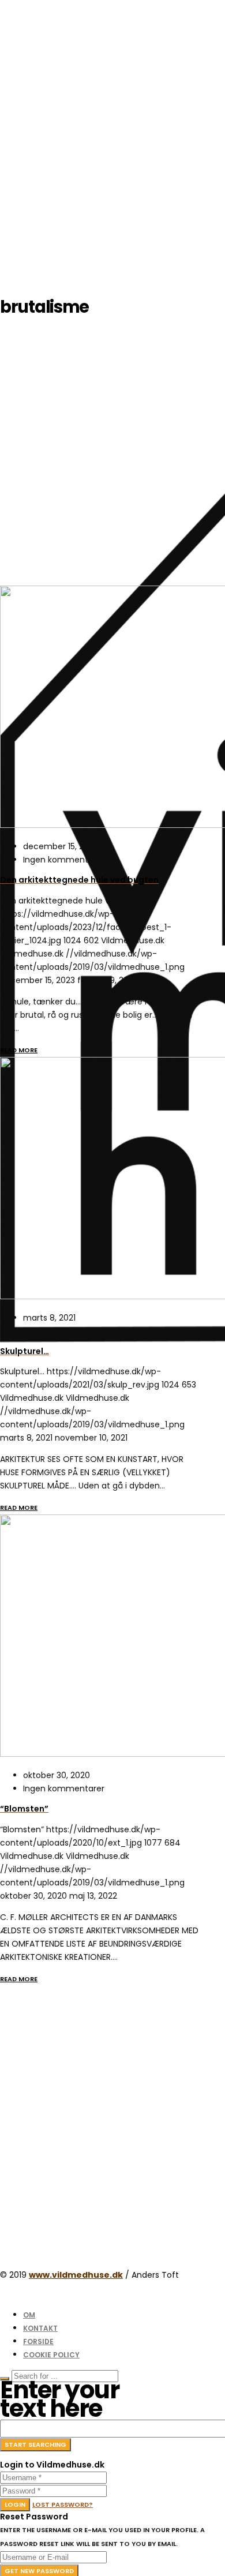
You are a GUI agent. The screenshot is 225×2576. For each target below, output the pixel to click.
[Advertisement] (112, 113)
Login (15, 2504)
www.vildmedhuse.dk (76, 2275)
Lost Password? (63, 2504)
